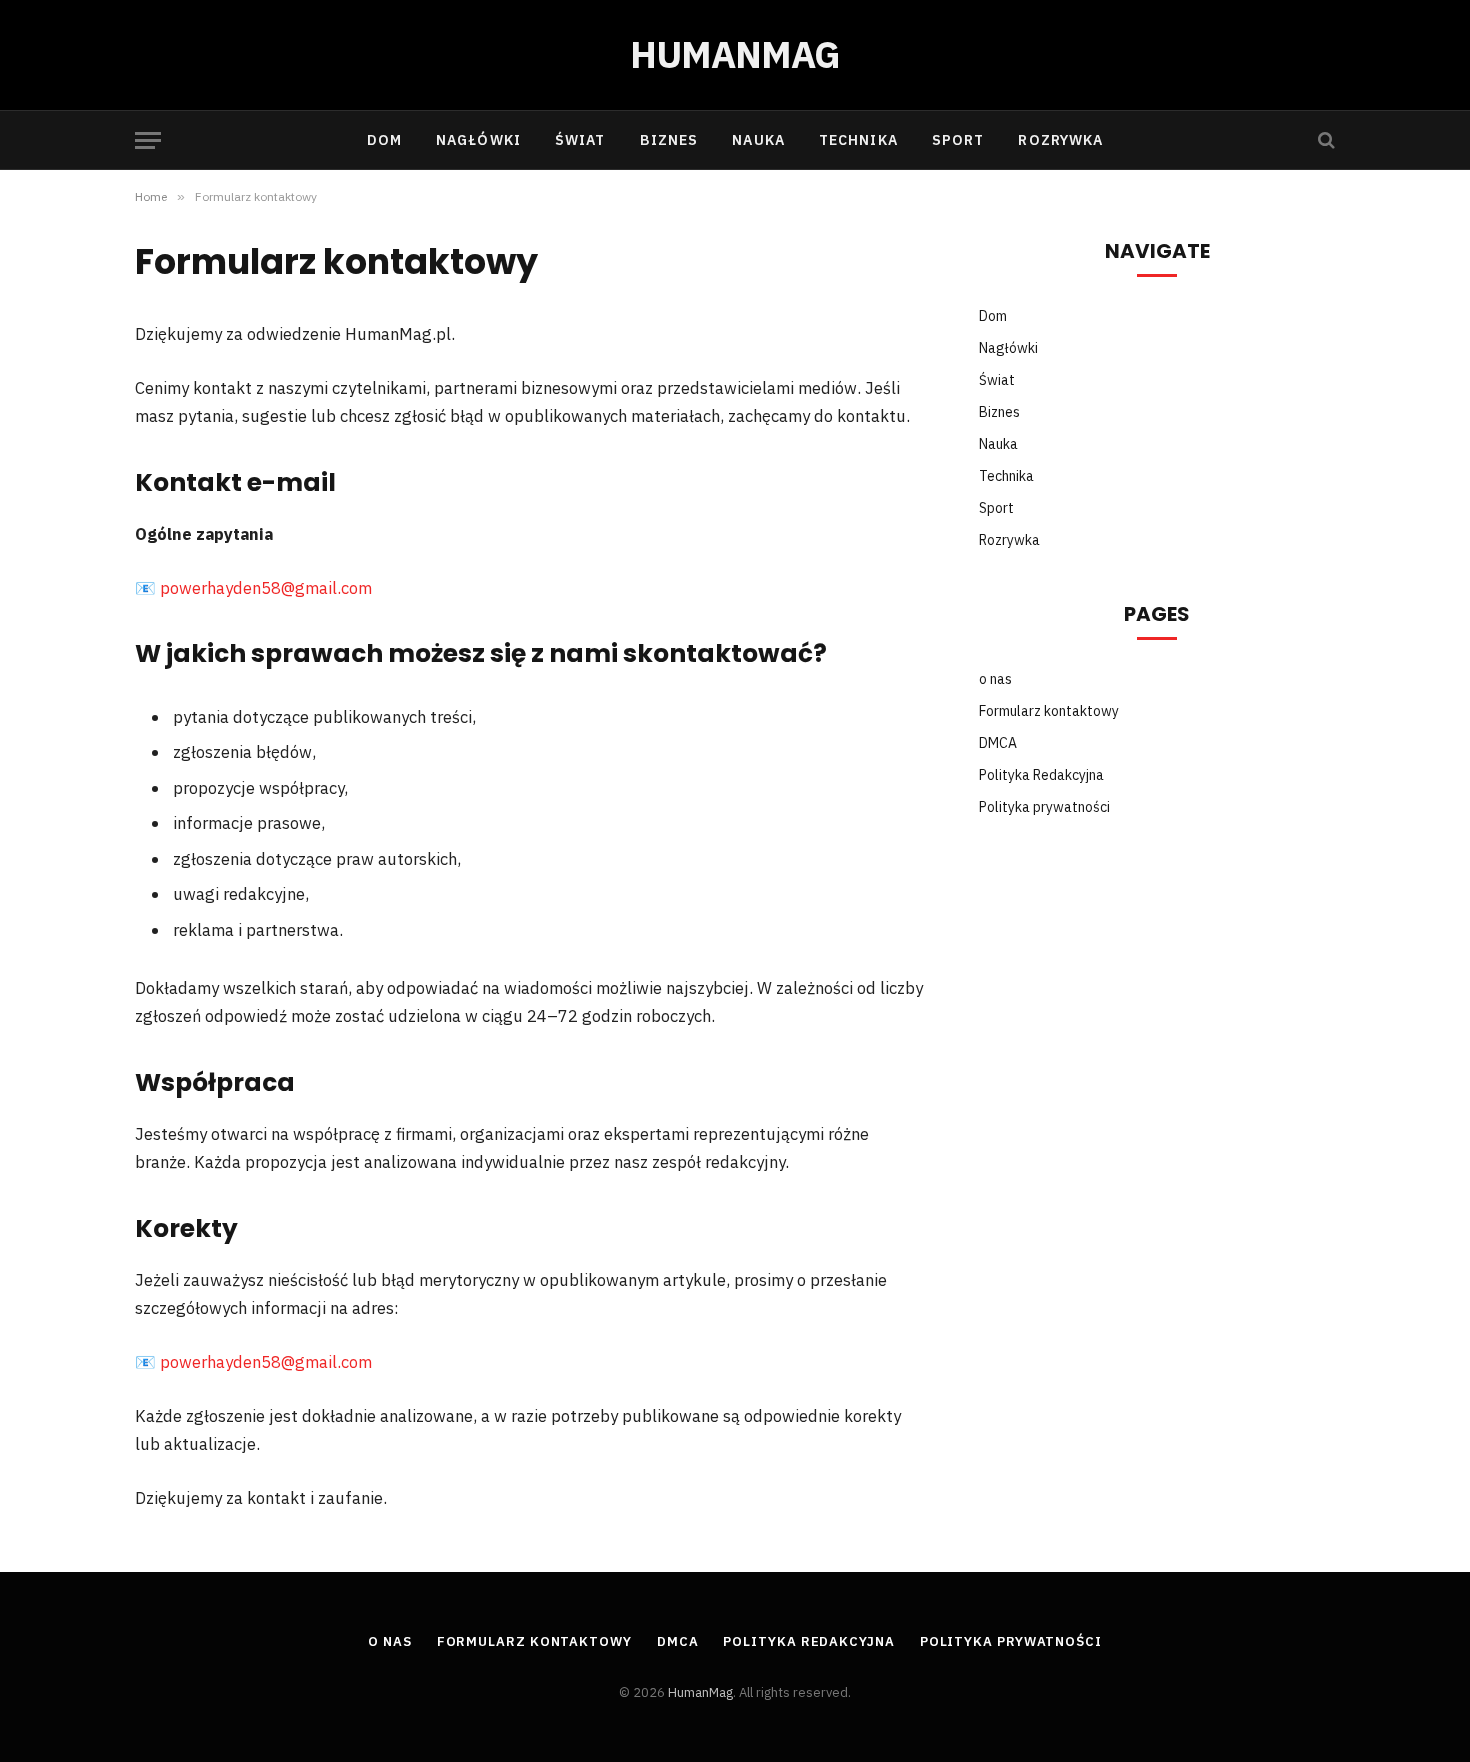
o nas (995, 679)
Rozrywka (1060, 140)
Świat (580, 140)
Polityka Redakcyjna (1041, 775)
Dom (384, 140)
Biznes (669, 140)
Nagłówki (478, 140)
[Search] (1324, 140)
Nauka (758, 140)
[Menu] (148, 140)
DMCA (998, 743)
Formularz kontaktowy (1049, 711)
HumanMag (700, 1692)
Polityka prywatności (1044, 807)
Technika (858, 140)
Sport (958, 140)
